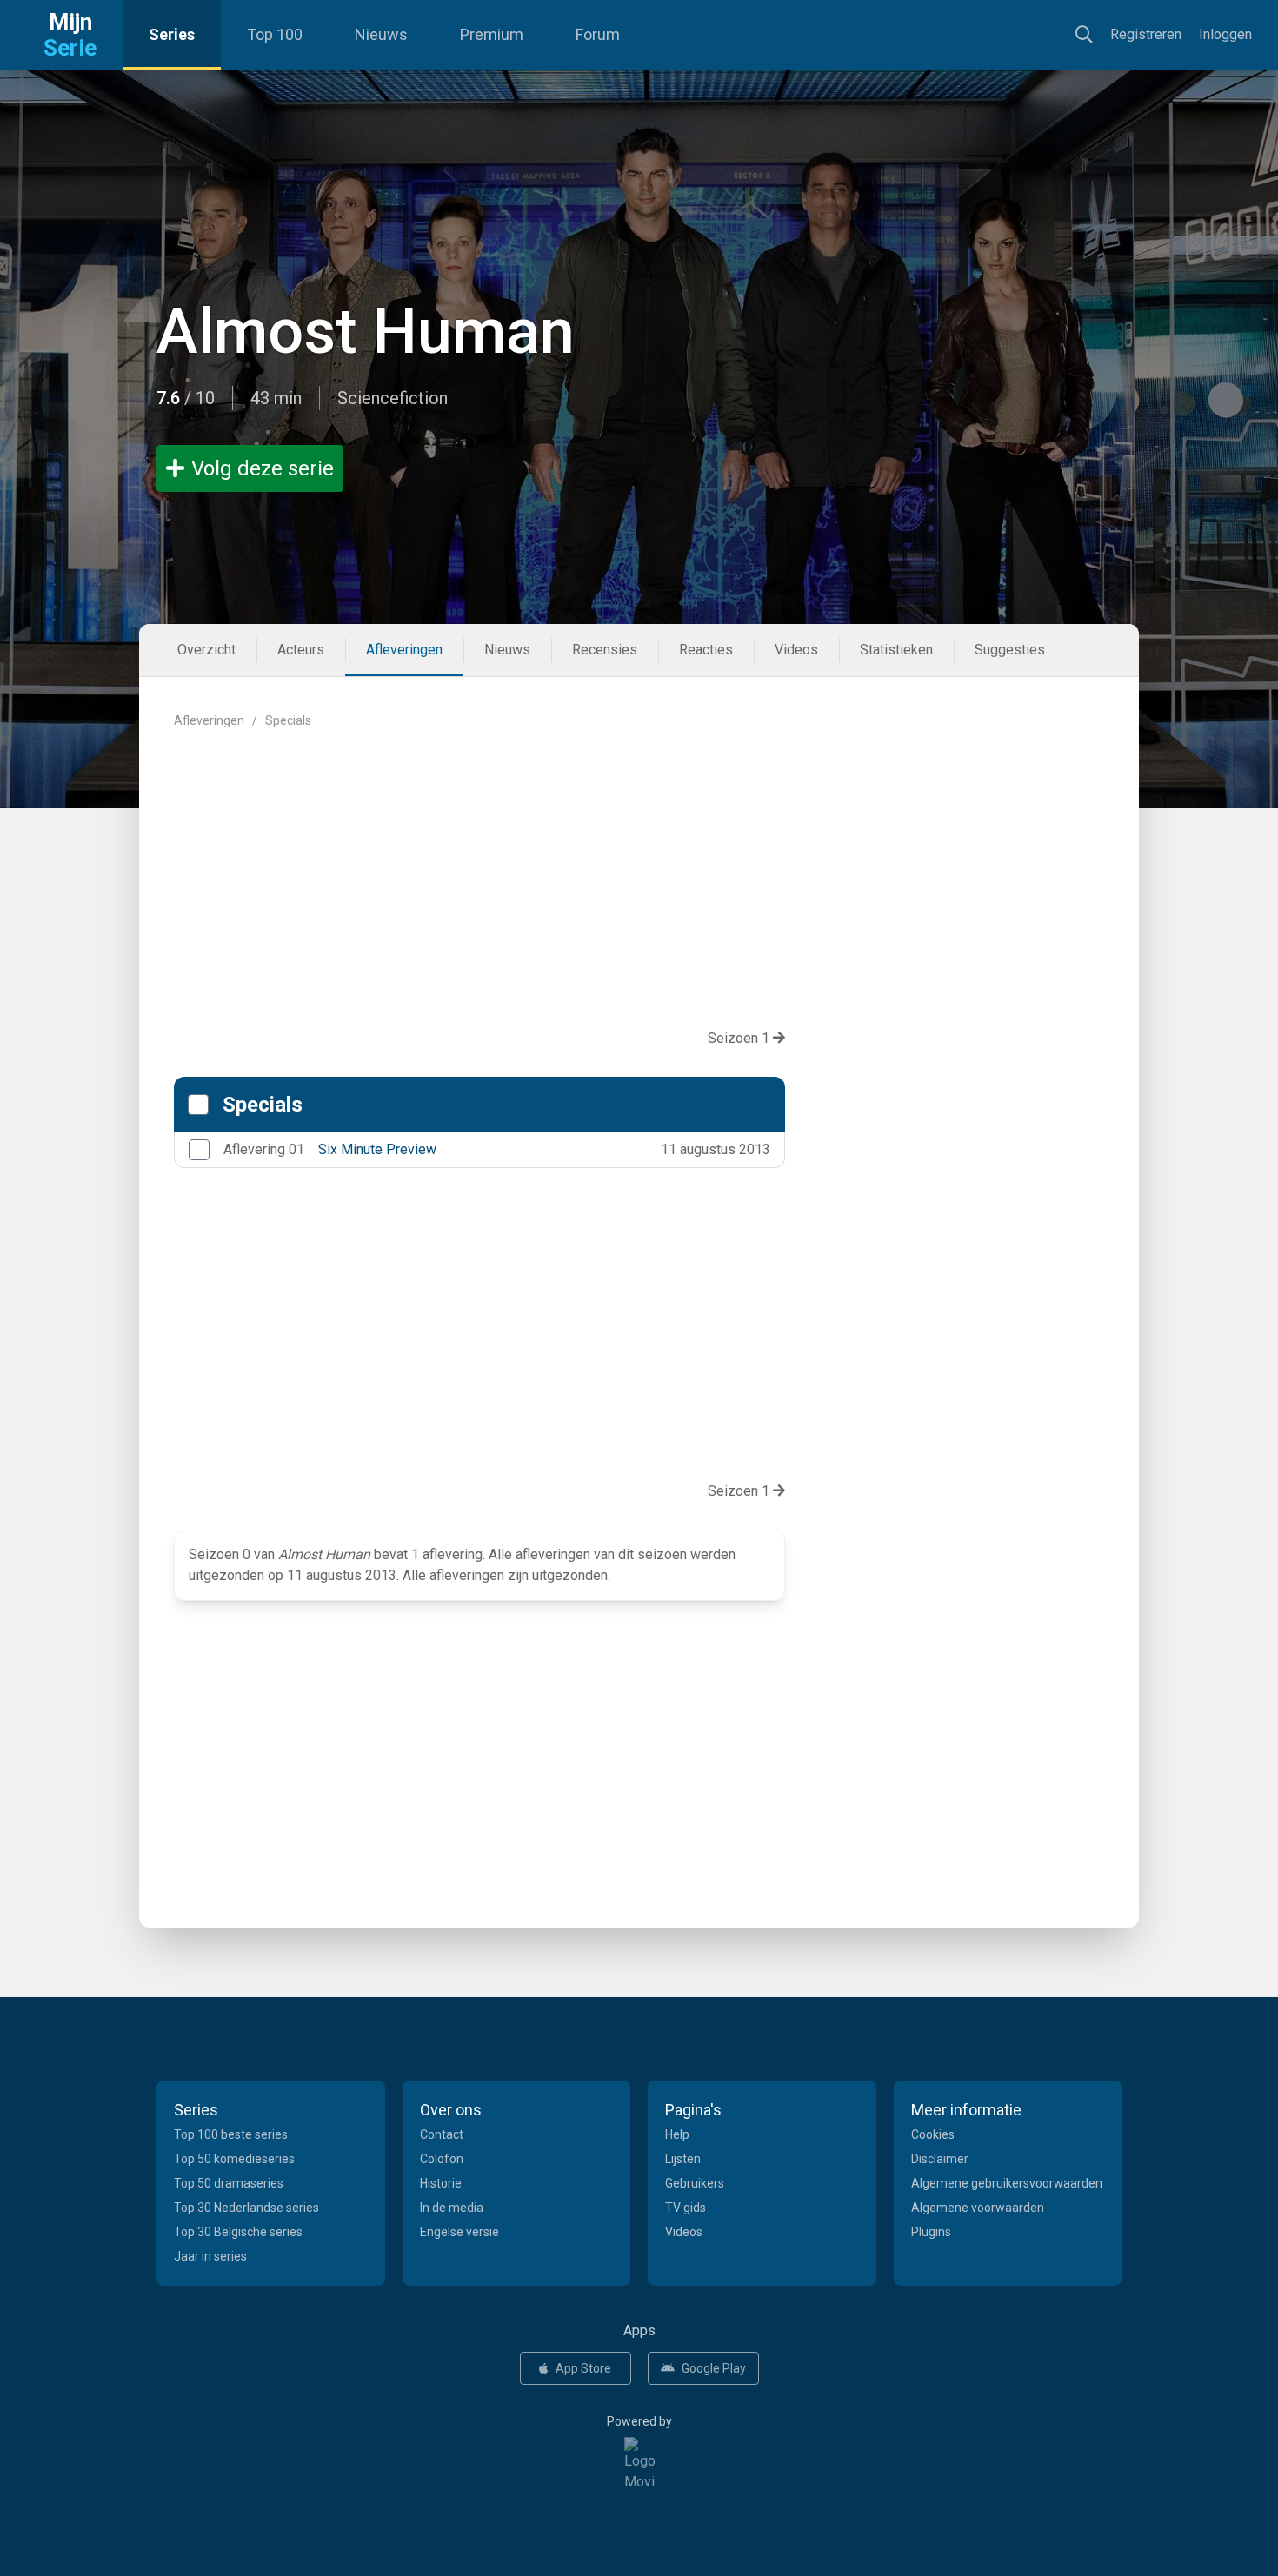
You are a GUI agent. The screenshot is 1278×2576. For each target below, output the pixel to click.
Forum (598, 34)
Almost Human (366, 332)
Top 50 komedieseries (234, 2159)
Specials (263, 1105)
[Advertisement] (639, 865)
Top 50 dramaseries (229, 2183)
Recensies (605, 650)
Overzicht (206, 650)
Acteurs (301, 650)
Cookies (933, 2134)
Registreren (1146, 34)
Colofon (442, 2159)
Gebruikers (695, 2183)
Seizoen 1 (740, 1038)
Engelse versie (459, 2232)
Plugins (931, 2232)
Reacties (706, 650)
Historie (441, 2183)
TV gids (686, 2208)
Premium (492, 34)
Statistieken (896, 650)
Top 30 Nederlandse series (246, 2208)
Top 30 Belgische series (238, 2232)
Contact (442, 2134)
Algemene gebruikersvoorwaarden (1007, 2183)
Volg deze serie (263, 468)
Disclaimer (940, 2159)
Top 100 (275, 34)
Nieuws (381, 34)
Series (172, 34)
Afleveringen (404, 650)
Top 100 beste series (231, 2134)
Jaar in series (210, 2256)
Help (677, 2134)
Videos (796, 650)
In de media (452, 2208)
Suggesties (1010, 650)
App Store (583, 2368)
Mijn (70, 35)
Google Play (714, 2368)
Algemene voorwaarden (978, 2208)
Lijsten (683, 2159)
